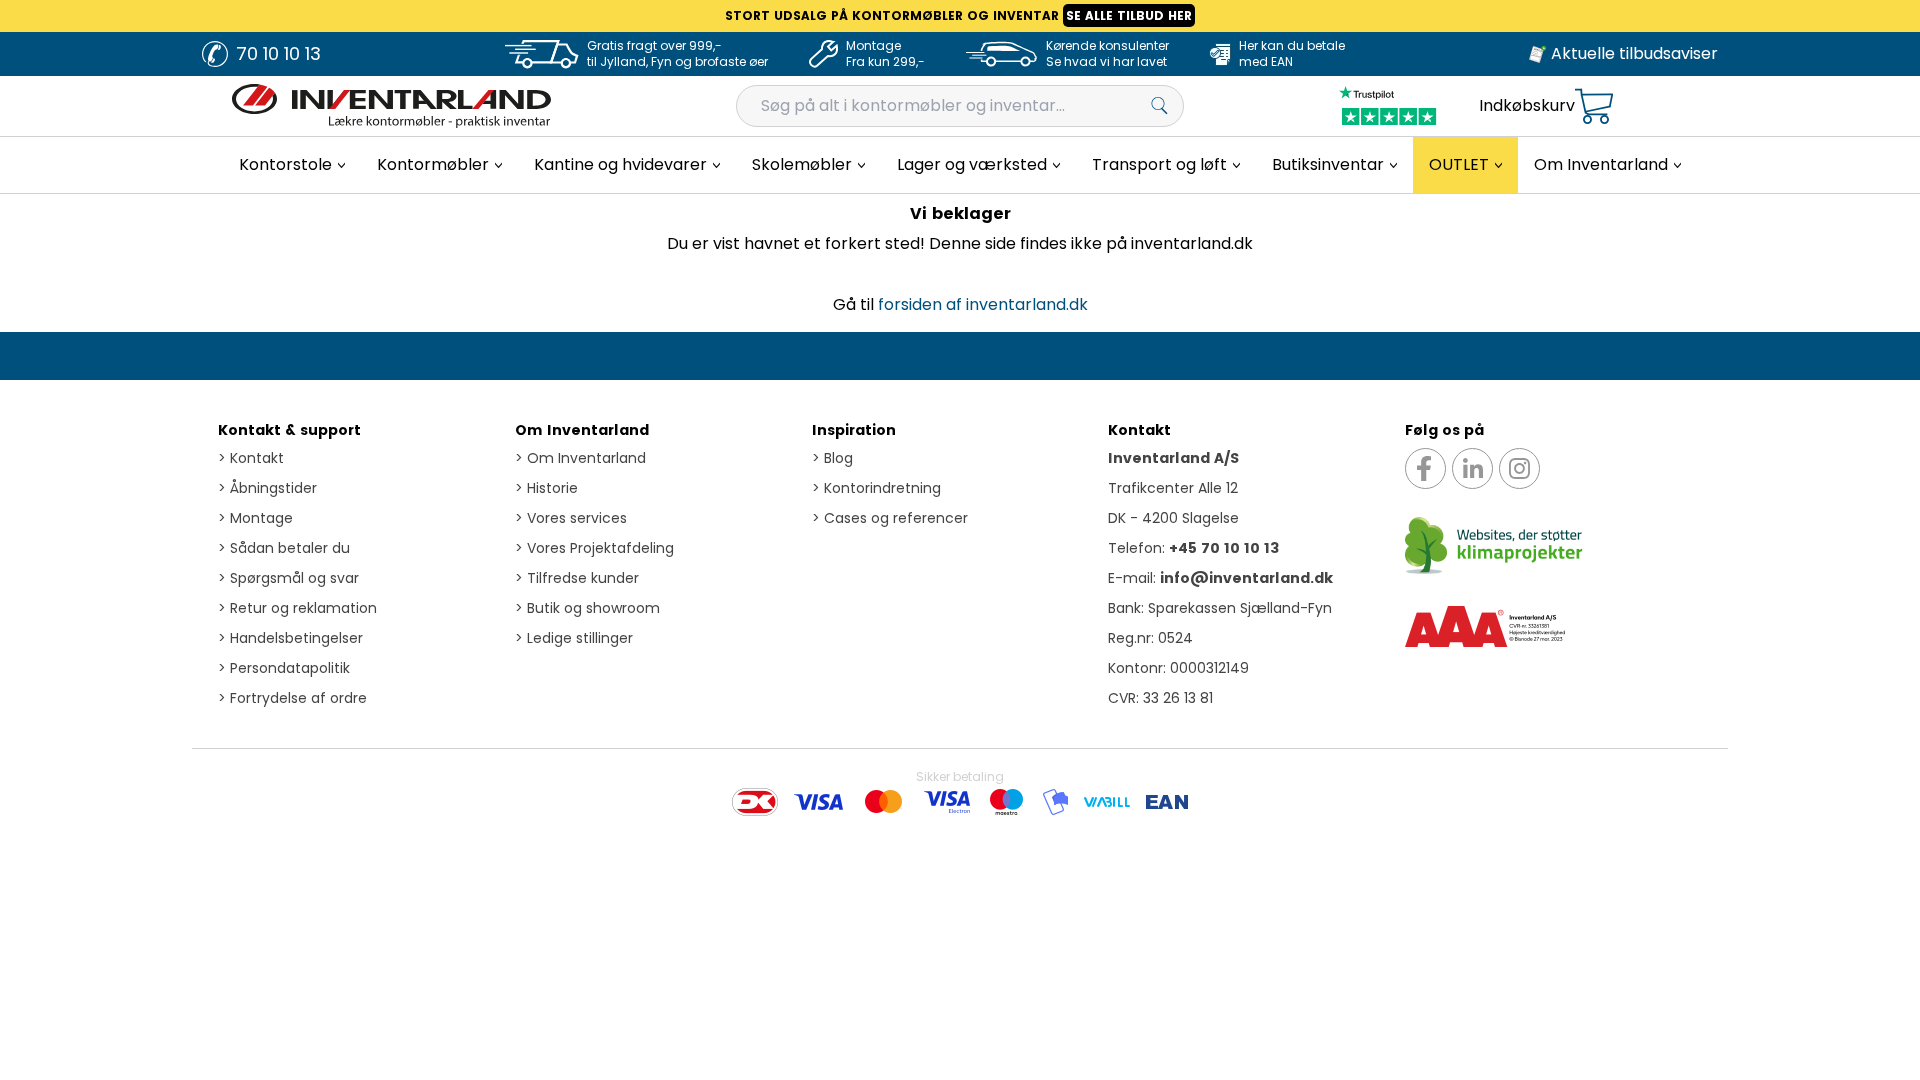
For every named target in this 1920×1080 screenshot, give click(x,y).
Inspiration (854, 430)
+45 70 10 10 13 (1224, 548)
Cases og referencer (890, 518)
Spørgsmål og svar (288, 578)
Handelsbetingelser (290, 638)
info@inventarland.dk (1246, 578)
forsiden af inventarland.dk (983, 304)
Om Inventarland (582, 430)
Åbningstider (267, 488)
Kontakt (251, 458)
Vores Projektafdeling (594, 548)
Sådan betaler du (284, 548)
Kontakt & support (289, 430)
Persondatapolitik (284, 668)
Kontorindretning (876, 488)
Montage (255, 518)
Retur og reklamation (297, 608)
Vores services (571, 518)
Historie (546, 488)
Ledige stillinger (574, 638)
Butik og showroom (587, 608)
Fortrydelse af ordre (292, 698)
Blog (832, 458)
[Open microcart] (1594, 106)
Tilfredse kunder (577, 578)
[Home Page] (391, 106)
